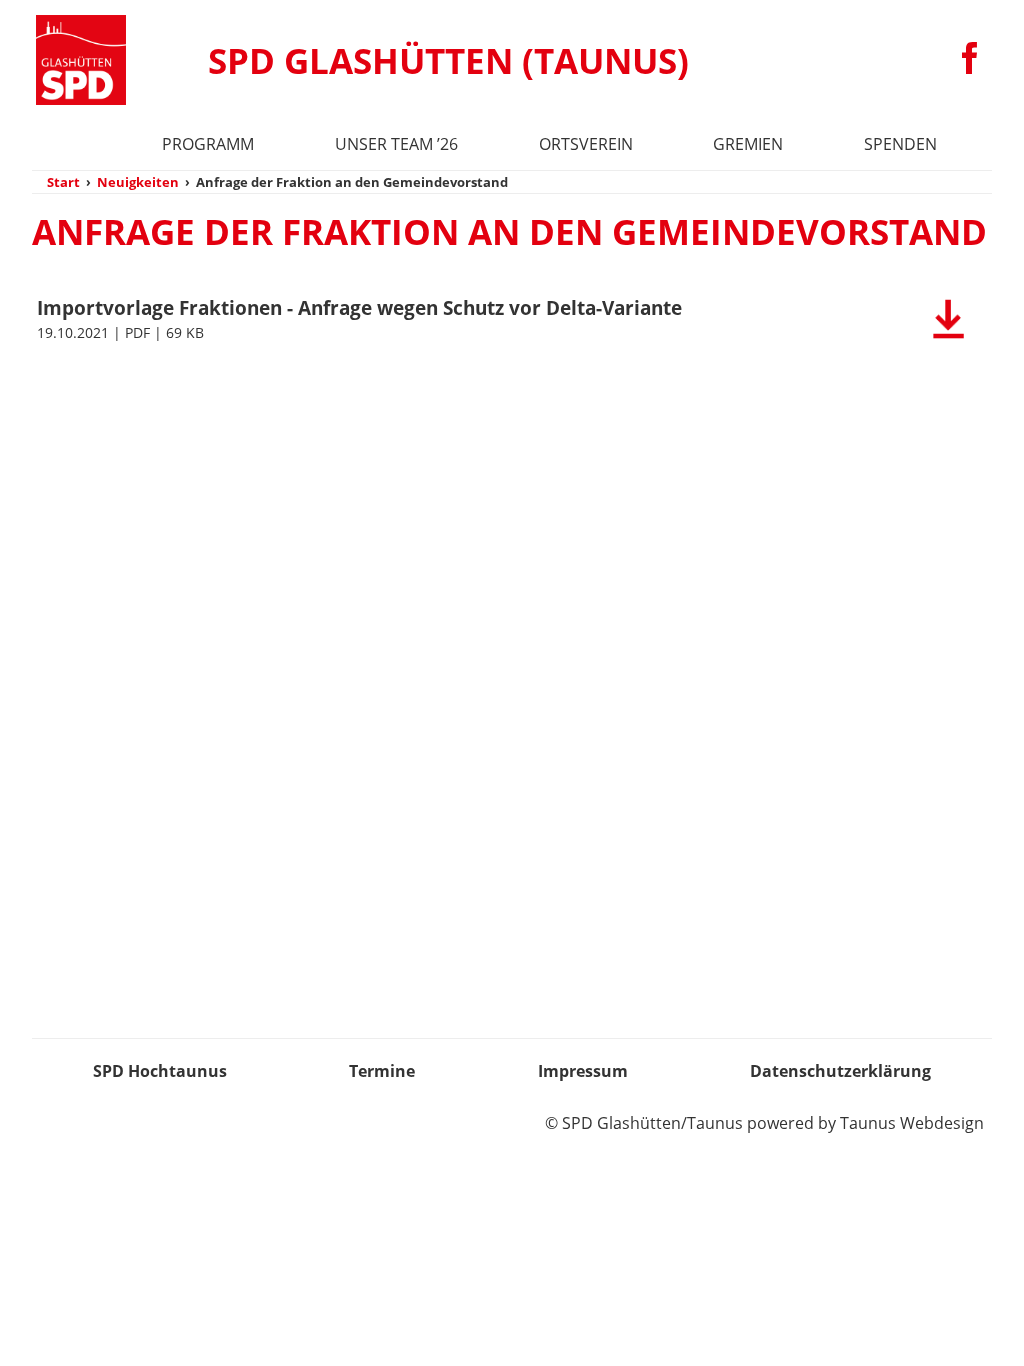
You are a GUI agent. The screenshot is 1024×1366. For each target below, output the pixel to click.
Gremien (748, 144)
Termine (382, 1071)
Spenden (900, 144)
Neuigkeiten (138, 182)
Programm (208, 144)
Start (63, 182)
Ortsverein (586, 144)
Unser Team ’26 (396, 144)
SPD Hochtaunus (160, 1071)
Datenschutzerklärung (840, 1071)
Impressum (583, 1071)
